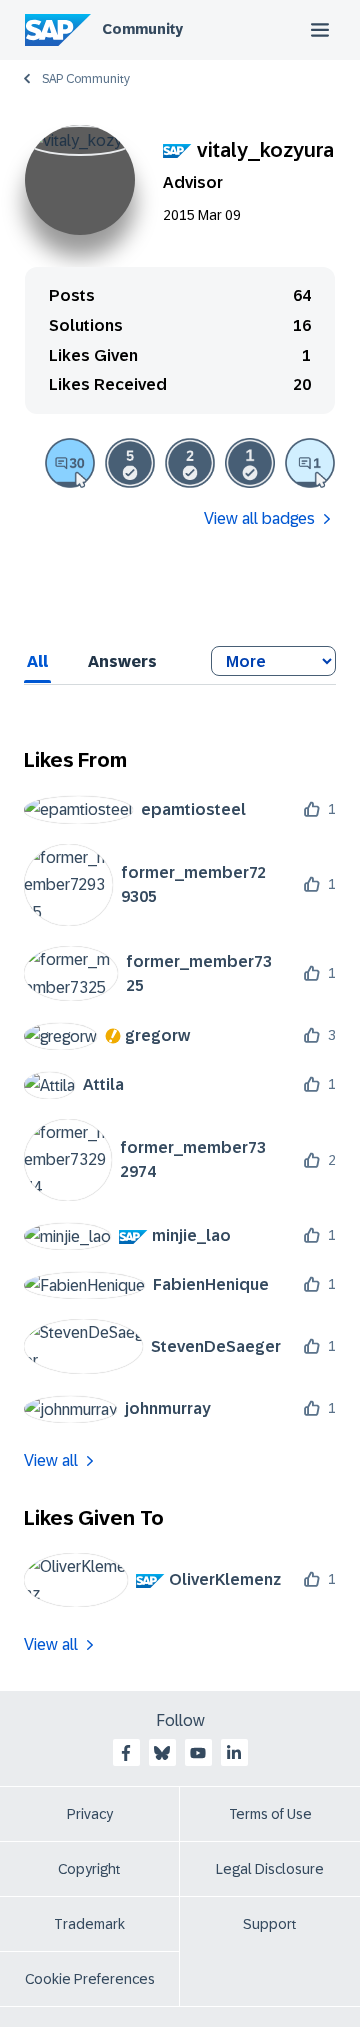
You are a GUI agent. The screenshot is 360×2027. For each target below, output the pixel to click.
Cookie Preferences (90, 1979)
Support (270, 1924)
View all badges (259, 518)
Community (142, 29)
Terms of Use (270, 1814)
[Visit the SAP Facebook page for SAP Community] (126, 1753)
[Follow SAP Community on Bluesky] (162, 1753)
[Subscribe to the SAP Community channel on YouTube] (198, 1753)
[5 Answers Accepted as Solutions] (130, 463)
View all (51, 1460)
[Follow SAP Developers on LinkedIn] (234, 1753)
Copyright (89, 1869)
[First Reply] (310, 463)
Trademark (89, 1924)
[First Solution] (250, 463)
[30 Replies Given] (70, 463)
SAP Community (86, 79)
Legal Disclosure (270, 1869)
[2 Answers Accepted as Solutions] (190, 463)
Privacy (90, 1814)
